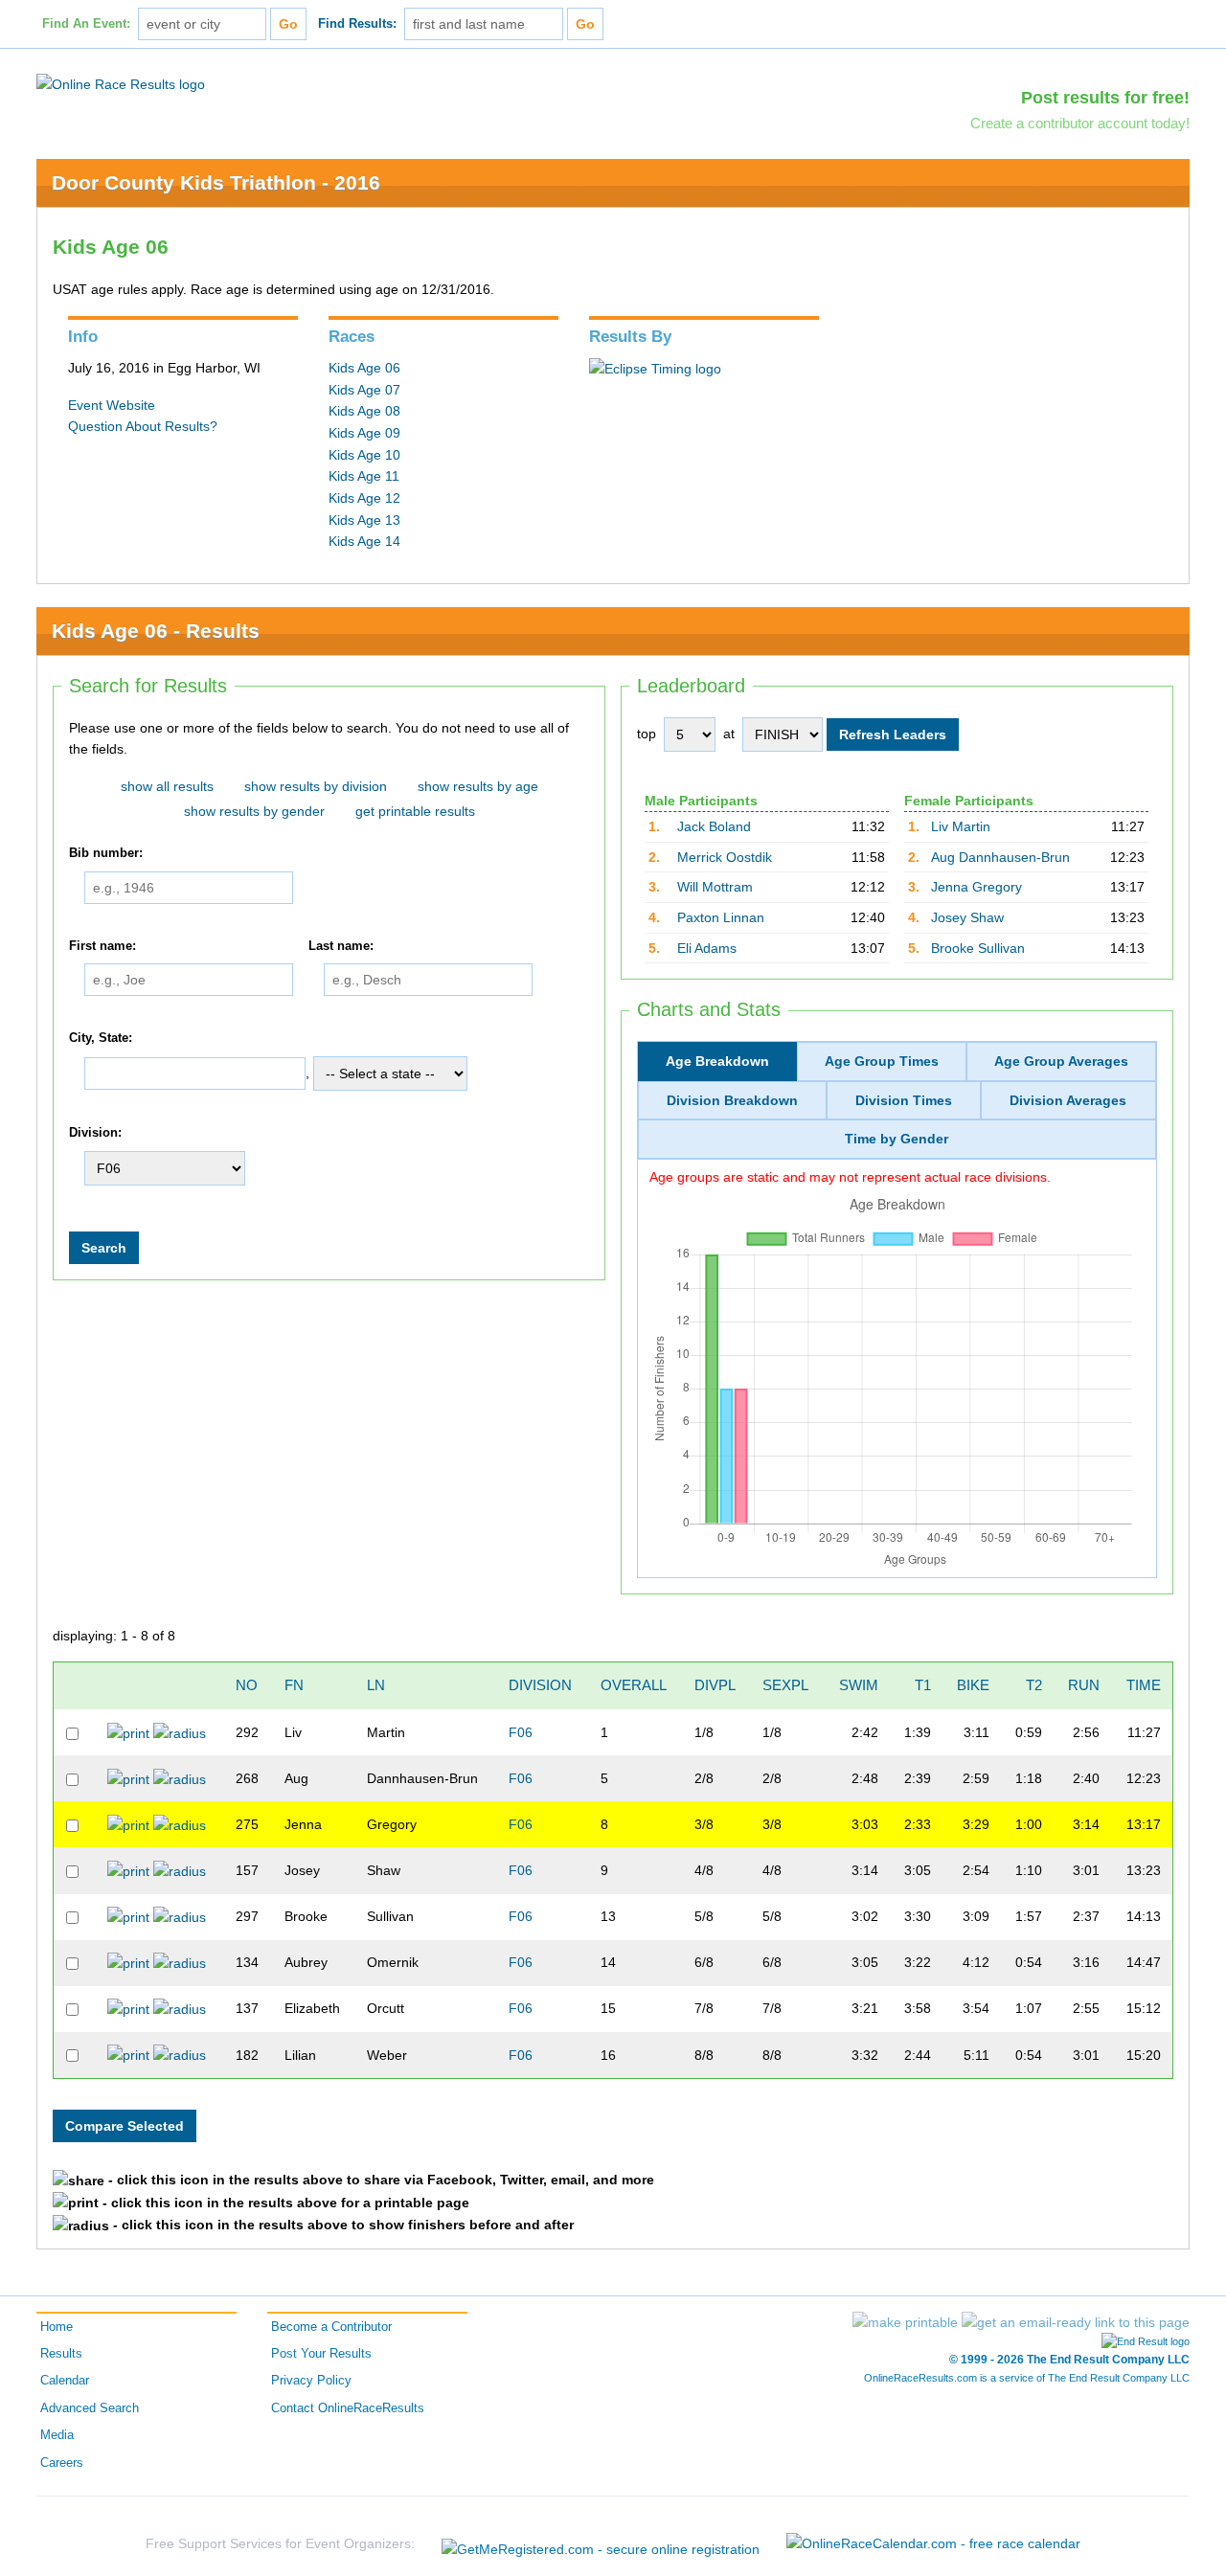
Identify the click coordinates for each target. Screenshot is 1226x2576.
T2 (1034, 1685)
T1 (923, 1685)
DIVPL (715, 1685)
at (729, 734)
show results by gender (254, 811)
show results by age (478, 786)
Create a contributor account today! (1080, 123)
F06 (521, 1732)
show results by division (316, 786)
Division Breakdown (732, 1100)
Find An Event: (86, 24)
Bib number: (106, 853)
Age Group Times (882, 1061)
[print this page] (905, 2322)
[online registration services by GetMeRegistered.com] (601, 2544)
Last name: (341, 946)
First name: (102, 946)
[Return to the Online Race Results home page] (121, 83)
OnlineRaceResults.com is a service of (1027, 2378)
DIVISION (540, 1685)
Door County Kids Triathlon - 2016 (216, 182)
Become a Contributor (331, 2327)
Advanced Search (90, 2408)
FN (294, 1685)
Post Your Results (321, 2354)
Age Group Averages (1061, 1061)
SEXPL (785, 1685)
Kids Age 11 (364, 476)
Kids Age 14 (364, 541)
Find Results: (357, 24)
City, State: (101, 1038)
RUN (1084, 1685)
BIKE (973, 1685)
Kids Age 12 (364, 498)
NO (247, 1685)
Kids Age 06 (364, 368)
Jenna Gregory (976, 887)
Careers (62, 2463)
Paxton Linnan (721, 917)
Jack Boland (714, 826)
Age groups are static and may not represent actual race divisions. (850, 1177)
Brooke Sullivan (978, 948)
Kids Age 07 (364, 390)
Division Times (904, 1100)
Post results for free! (1105, 98)
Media (57, 2435)
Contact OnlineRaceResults (348, 2408)
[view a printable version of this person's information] (128, 1732)
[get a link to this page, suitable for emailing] (1076, 2322)
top (647, 734)
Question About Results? (143, 426)
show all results (167, 786)
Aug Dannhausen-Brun (1000, 857)
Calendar (65, 2381)
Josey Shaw (967, 917)
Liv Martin (961, 826)
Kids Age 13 (364, 520)
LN (376, 1685)
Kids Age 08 (364, 411)
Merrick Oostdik (725, 857)
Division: (95, 1133)
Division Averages (1068, 1100)
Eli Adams (707, 948)
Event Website (112, 405)
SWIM (859, 1685)
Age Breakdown (717, 1061)
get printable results (415, 811)
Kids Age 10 (364, 455)
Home (57, 2327)
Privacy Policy (311, 2381)
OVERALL (634, 1685)
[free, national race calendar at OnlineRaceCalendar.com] (933, 2543)
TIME (1144, 1685)
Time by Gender (897, 1139)
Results (61, 2354)
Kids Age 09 (364, 433)
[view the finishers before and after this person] (180, 1732)
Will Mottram (715, 887)
